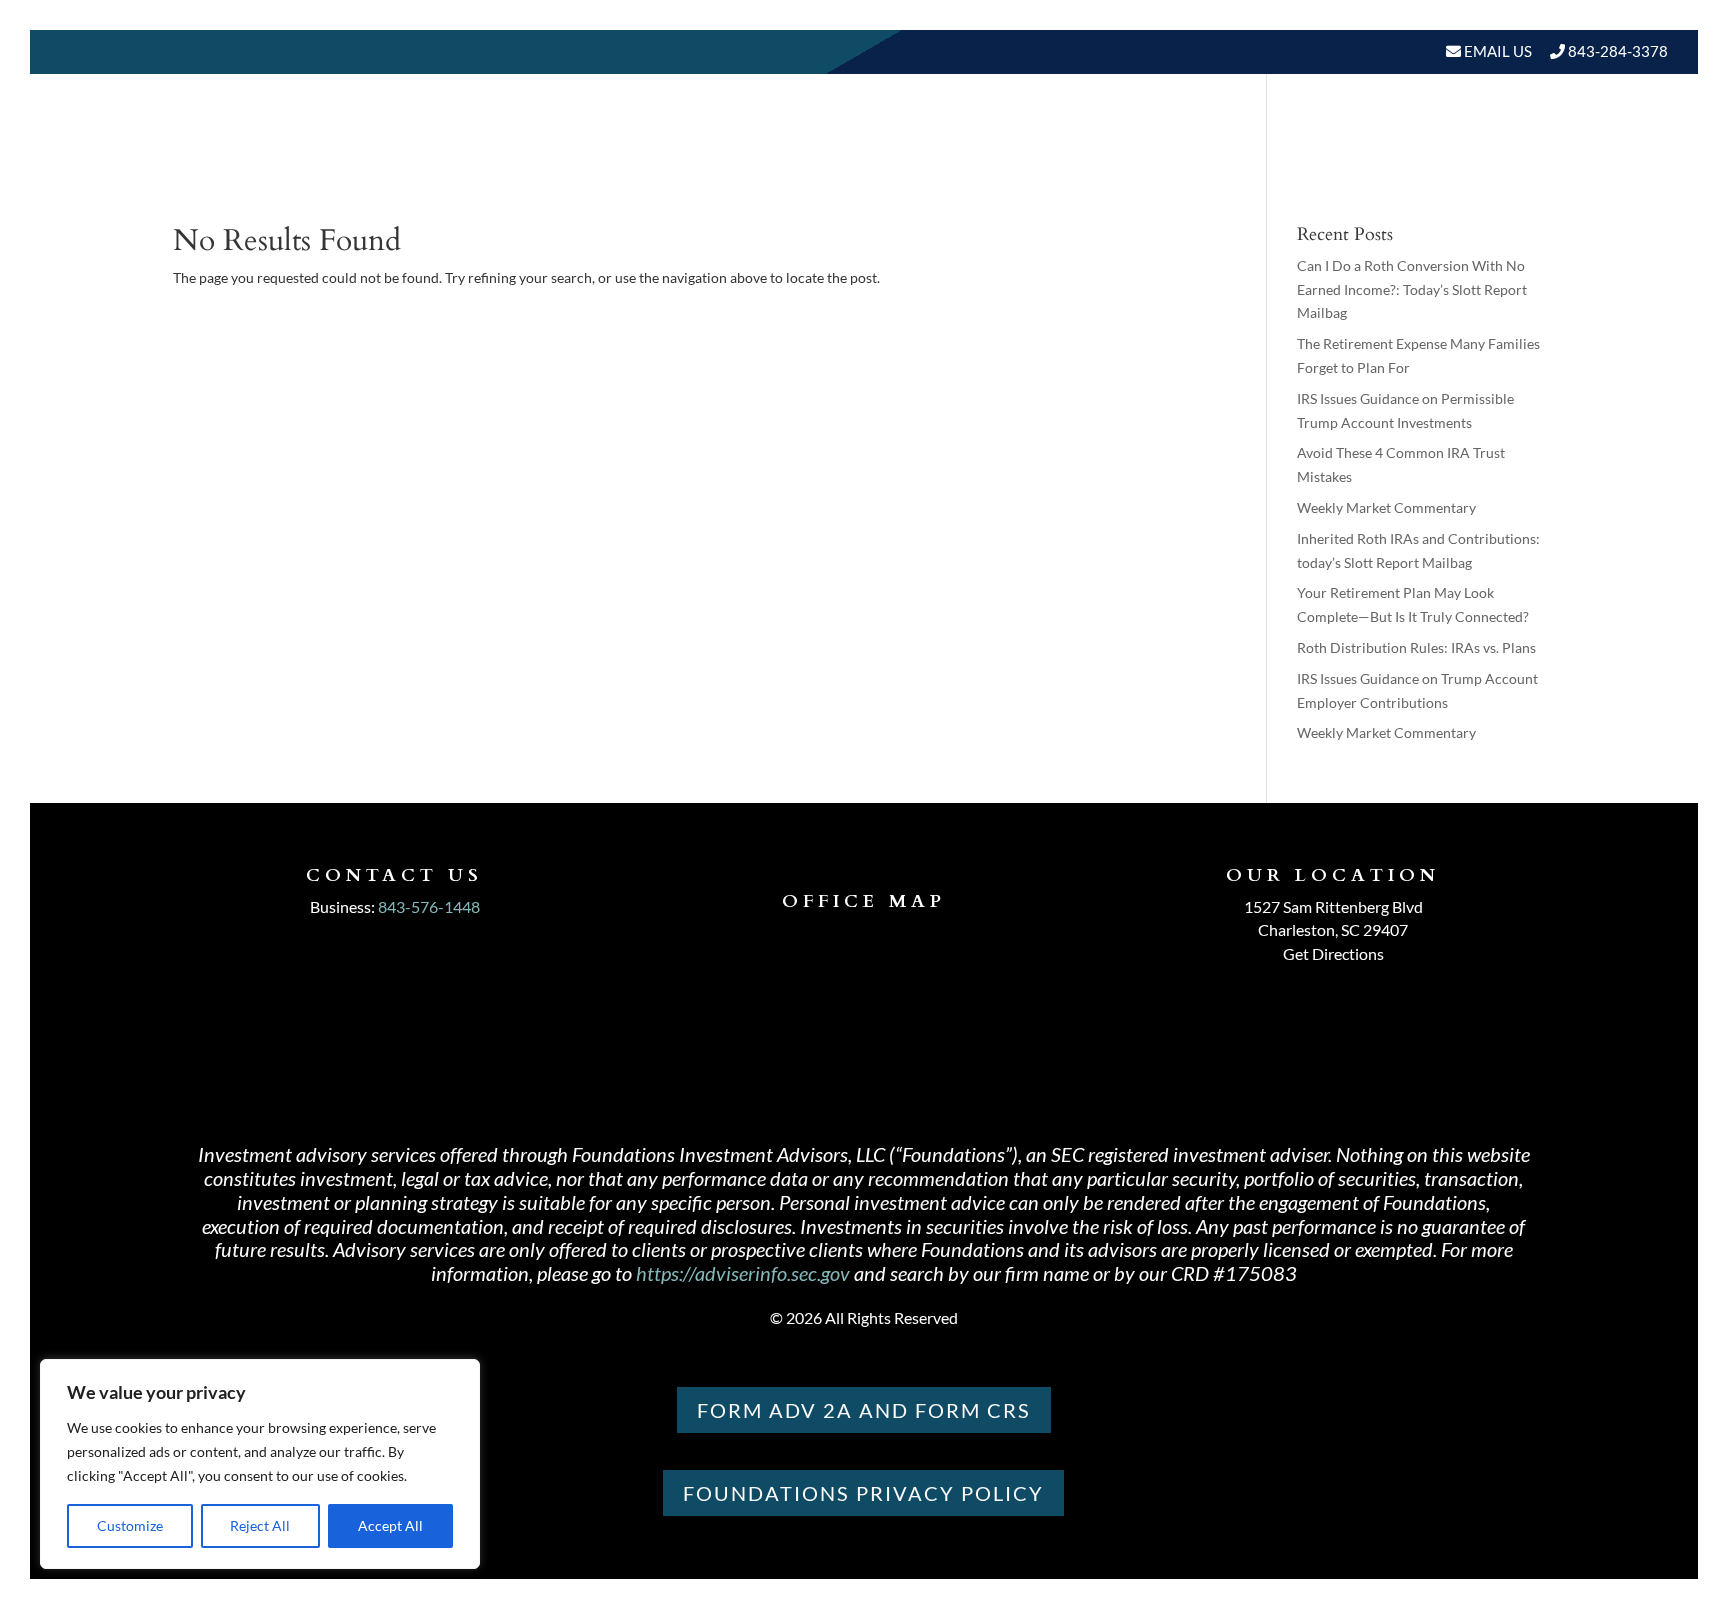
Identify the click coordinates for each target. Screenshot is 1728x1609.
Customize (130, 1525)
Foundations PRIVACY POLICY (863, 1493)
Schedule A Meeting (1565, 159)
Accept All (390, 1525)
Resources (1286, 159)
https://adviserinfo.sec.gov (743, 1273)
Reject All (260, 1525)
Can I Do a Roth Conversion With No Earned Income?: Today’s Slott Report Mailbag (1412, 289)
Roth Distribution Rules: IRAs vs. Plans (1416, 647)
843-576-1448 (429, 906)
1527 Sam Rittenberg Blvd (1333, 906)
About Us (1012, 159)
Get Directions (1333, 953)
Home (922, 159)
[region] (260, 1464)
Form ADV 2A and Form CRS (864, 1410)
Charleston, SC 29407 (1333, 929)
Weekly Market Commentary (1386, 507)
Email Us (1496, 51)
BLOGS (1403, 159)
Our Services (1156, 159)
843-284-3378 (1618, 51)
